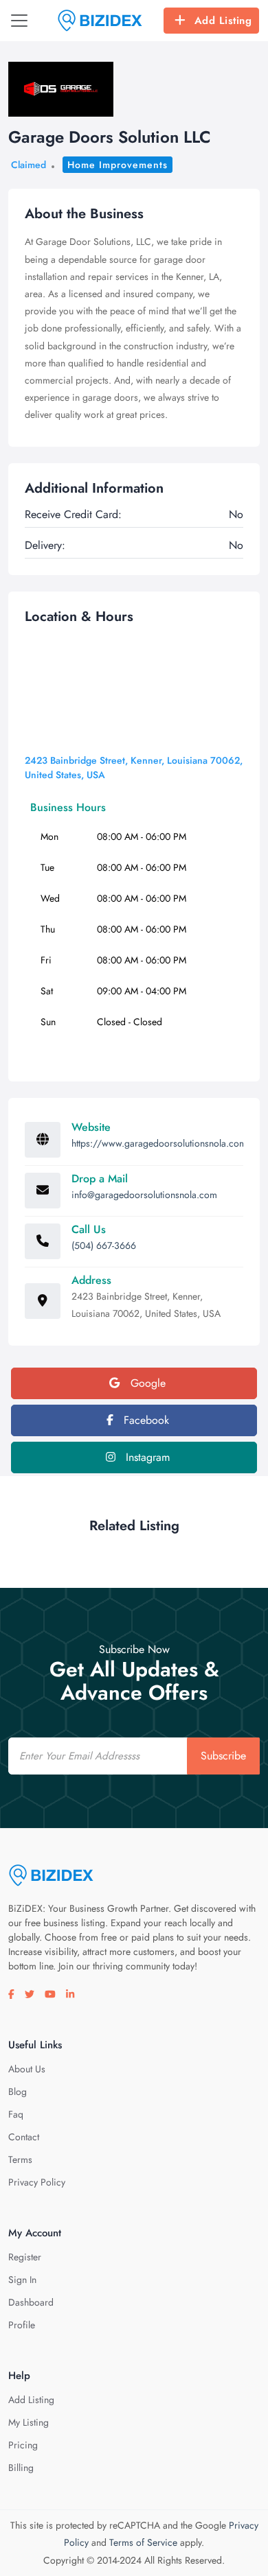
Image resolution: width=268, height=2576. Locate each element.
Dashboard (31, 2302)
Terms (20, 2159)
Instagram (146, 1457)
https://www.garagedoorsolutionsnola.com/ (161, 1143)
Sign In (22, 2280)
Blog (18, 2092)
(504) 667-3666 (104, 1245)
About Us (27, 2069)
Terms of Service (143, 2542)
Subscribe (223, 1756)
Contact (24, 2137)
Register (25, 2257)
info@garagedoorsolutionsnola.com (144, 1195)
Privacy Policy (37, 2182)
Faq (16, 2114)
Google (146, 1383)
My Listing (29, 2422)
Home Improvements (118, 165)
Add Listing (223, 21)
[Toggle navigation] (19, 21)
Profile (22, 2325)
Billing (21, 2468)
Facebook (145, 1420)
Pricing (23, 2445)
